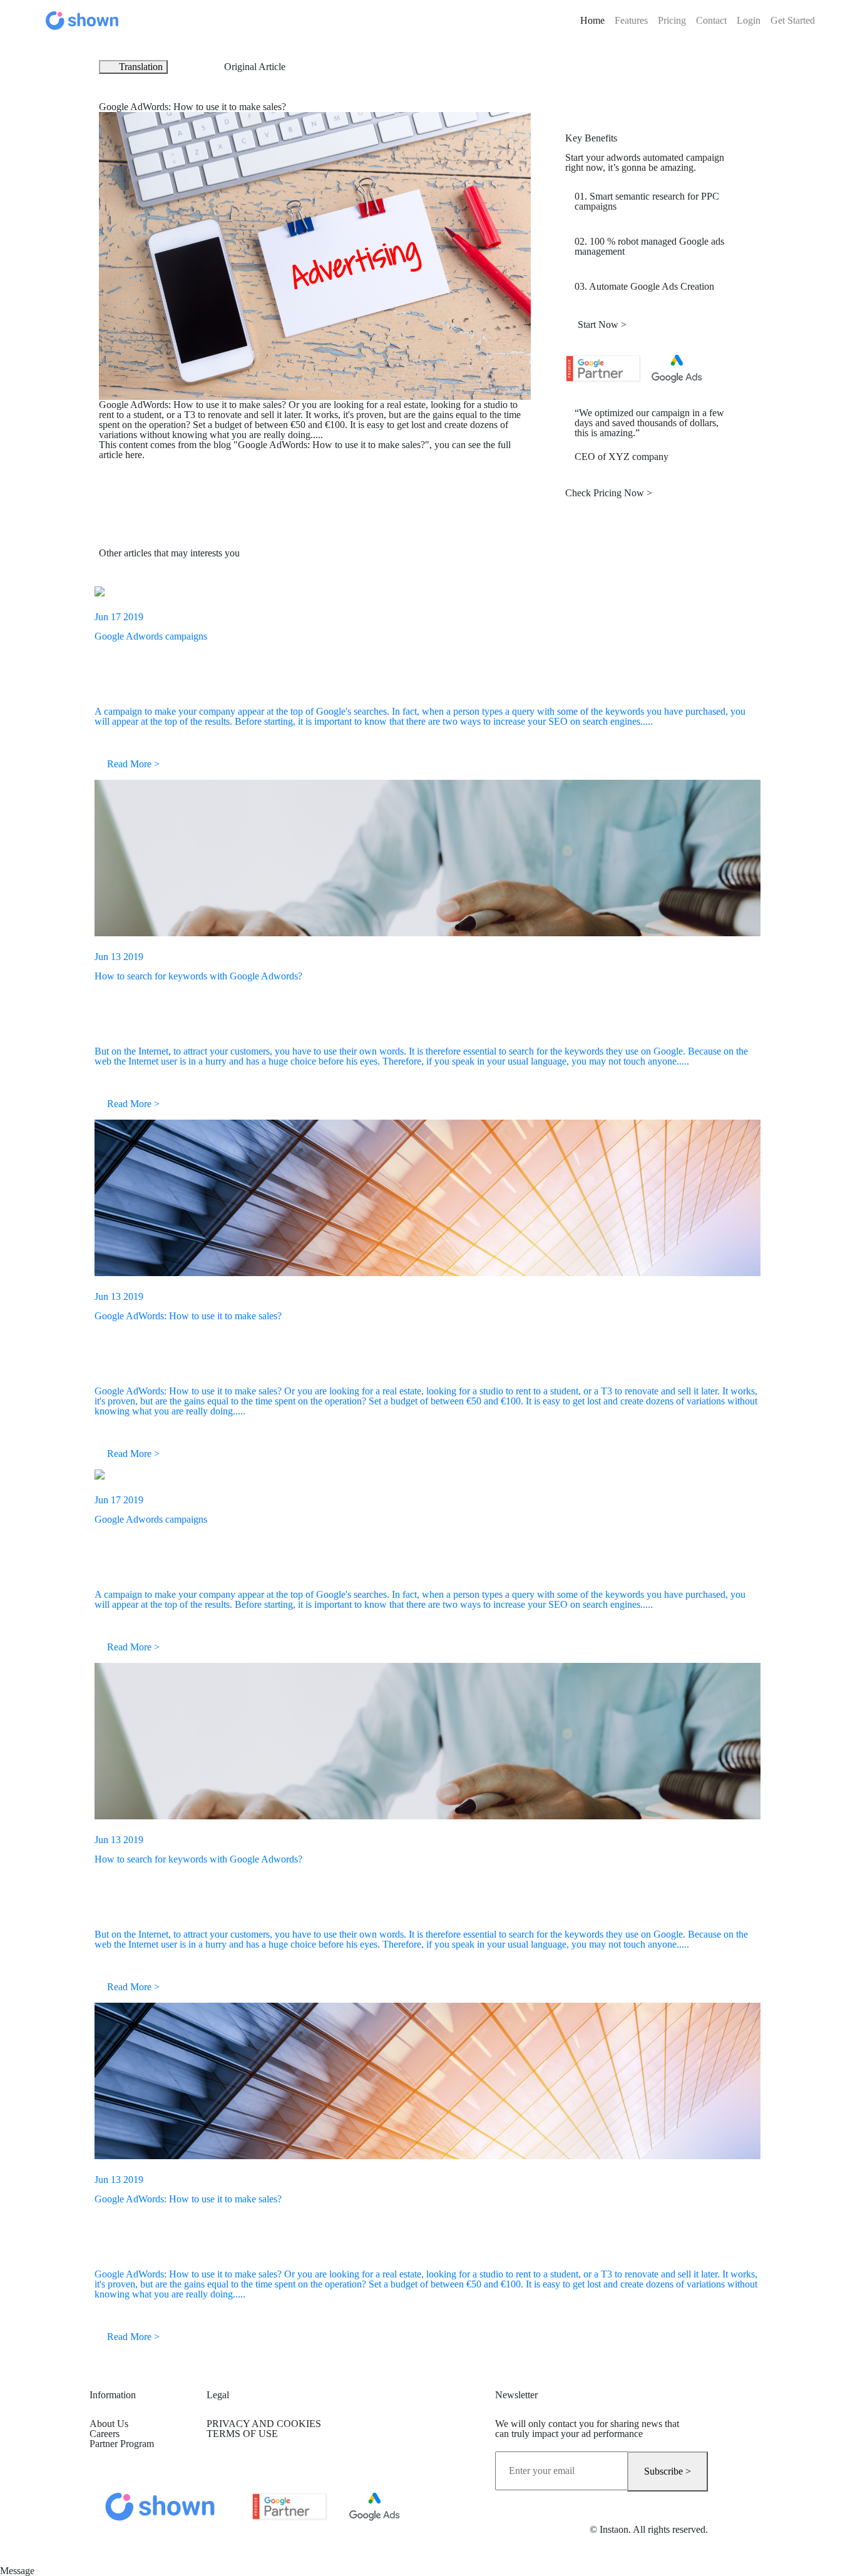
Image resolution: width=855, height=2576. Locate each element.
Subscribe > (668, 2471)
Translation (141, 67)
